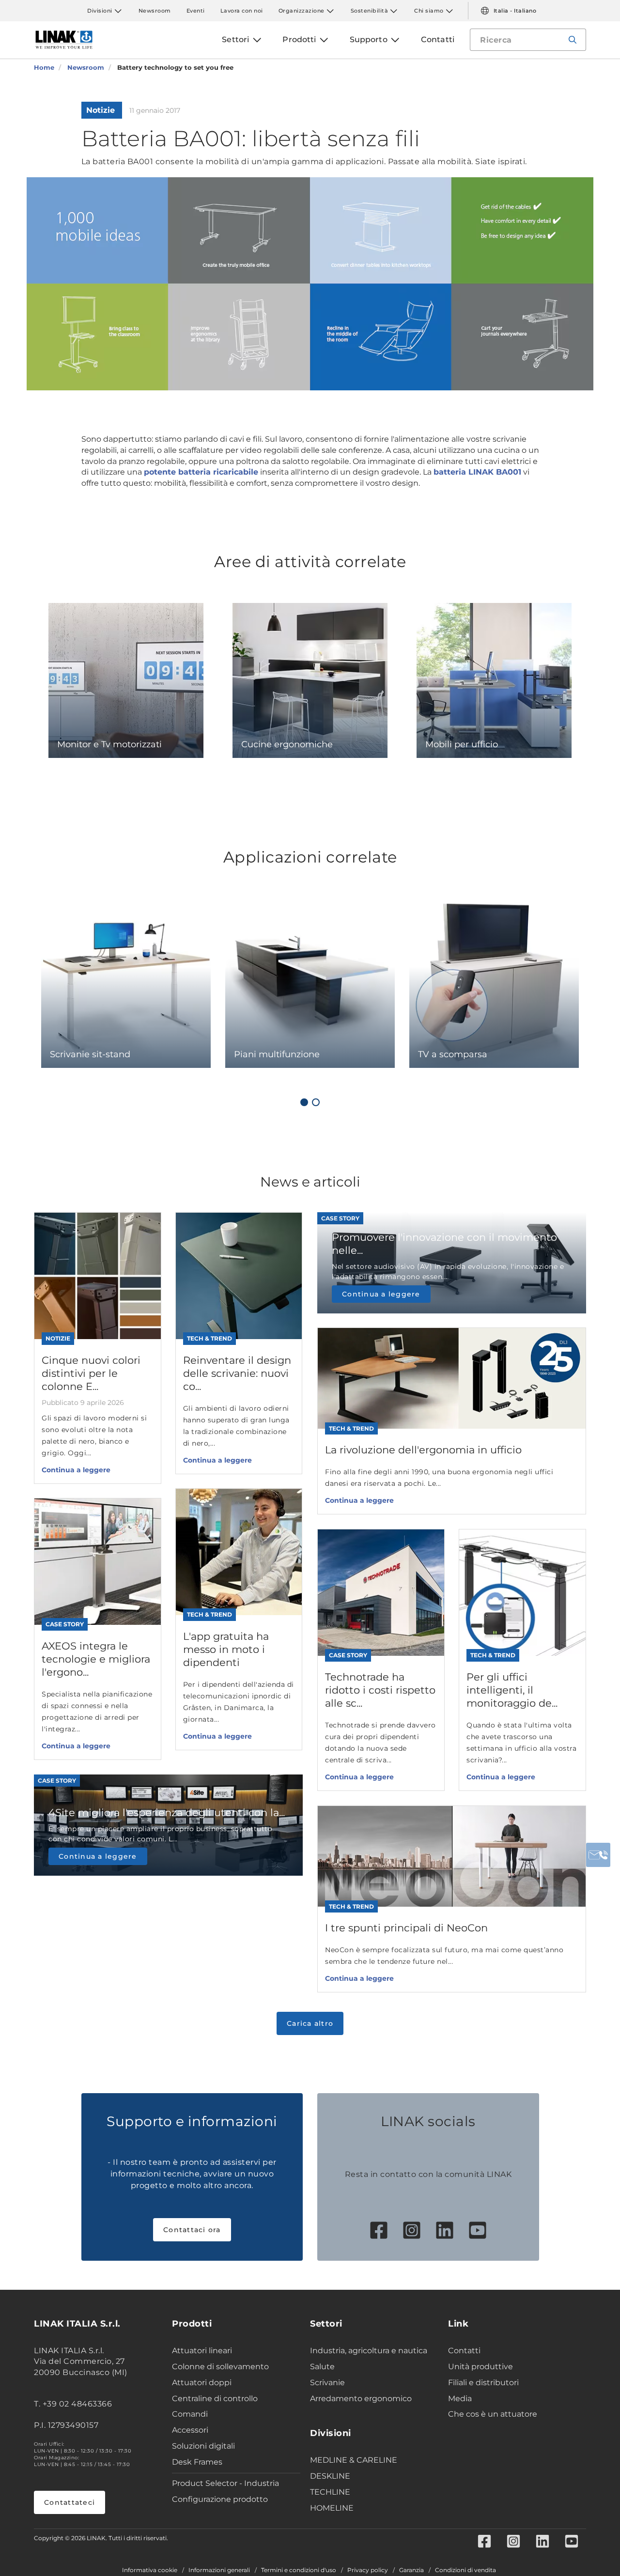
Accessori (190, 2430)
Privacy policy (368, 2570)
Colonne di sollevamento (220, 2367)
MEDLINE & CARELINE (354, 2460)
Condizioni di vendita (465, 2570)
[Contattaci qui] (598, 1855)
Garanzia (411, 2570)
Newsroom (155, 11)
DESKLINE (330, 2476)
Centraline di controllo (215, 2399)
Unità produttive (480, 2367)
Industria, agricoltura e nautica (369, 2351)
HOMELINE (332, 2508)
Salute (322, 2367)
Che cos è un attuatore (493, 2414)
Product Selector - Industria (225, 2483)
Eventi (196, 11)
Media (460, 2399)
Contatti (464, 2351)
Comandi (190, 2414)
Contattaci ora (192, 2230)
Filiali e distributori (483, 2383)
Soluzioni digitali (203, 2446)
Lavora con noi (242, 11)
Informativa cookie (150, 2570)
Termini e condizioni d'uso (299, 2570)
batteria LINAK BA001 (477, 472)
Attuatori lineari (202, 2351)
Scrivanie (327, 2383)
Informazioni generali (219, 2570)
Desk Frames (197, 2462)
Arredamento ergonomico (361, 2399)
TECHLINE (330, 2492)
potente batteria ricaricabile (201, 472)
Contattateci (70, 2502)
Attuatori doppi (202, 2383)
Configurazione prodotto (220, 2499)
